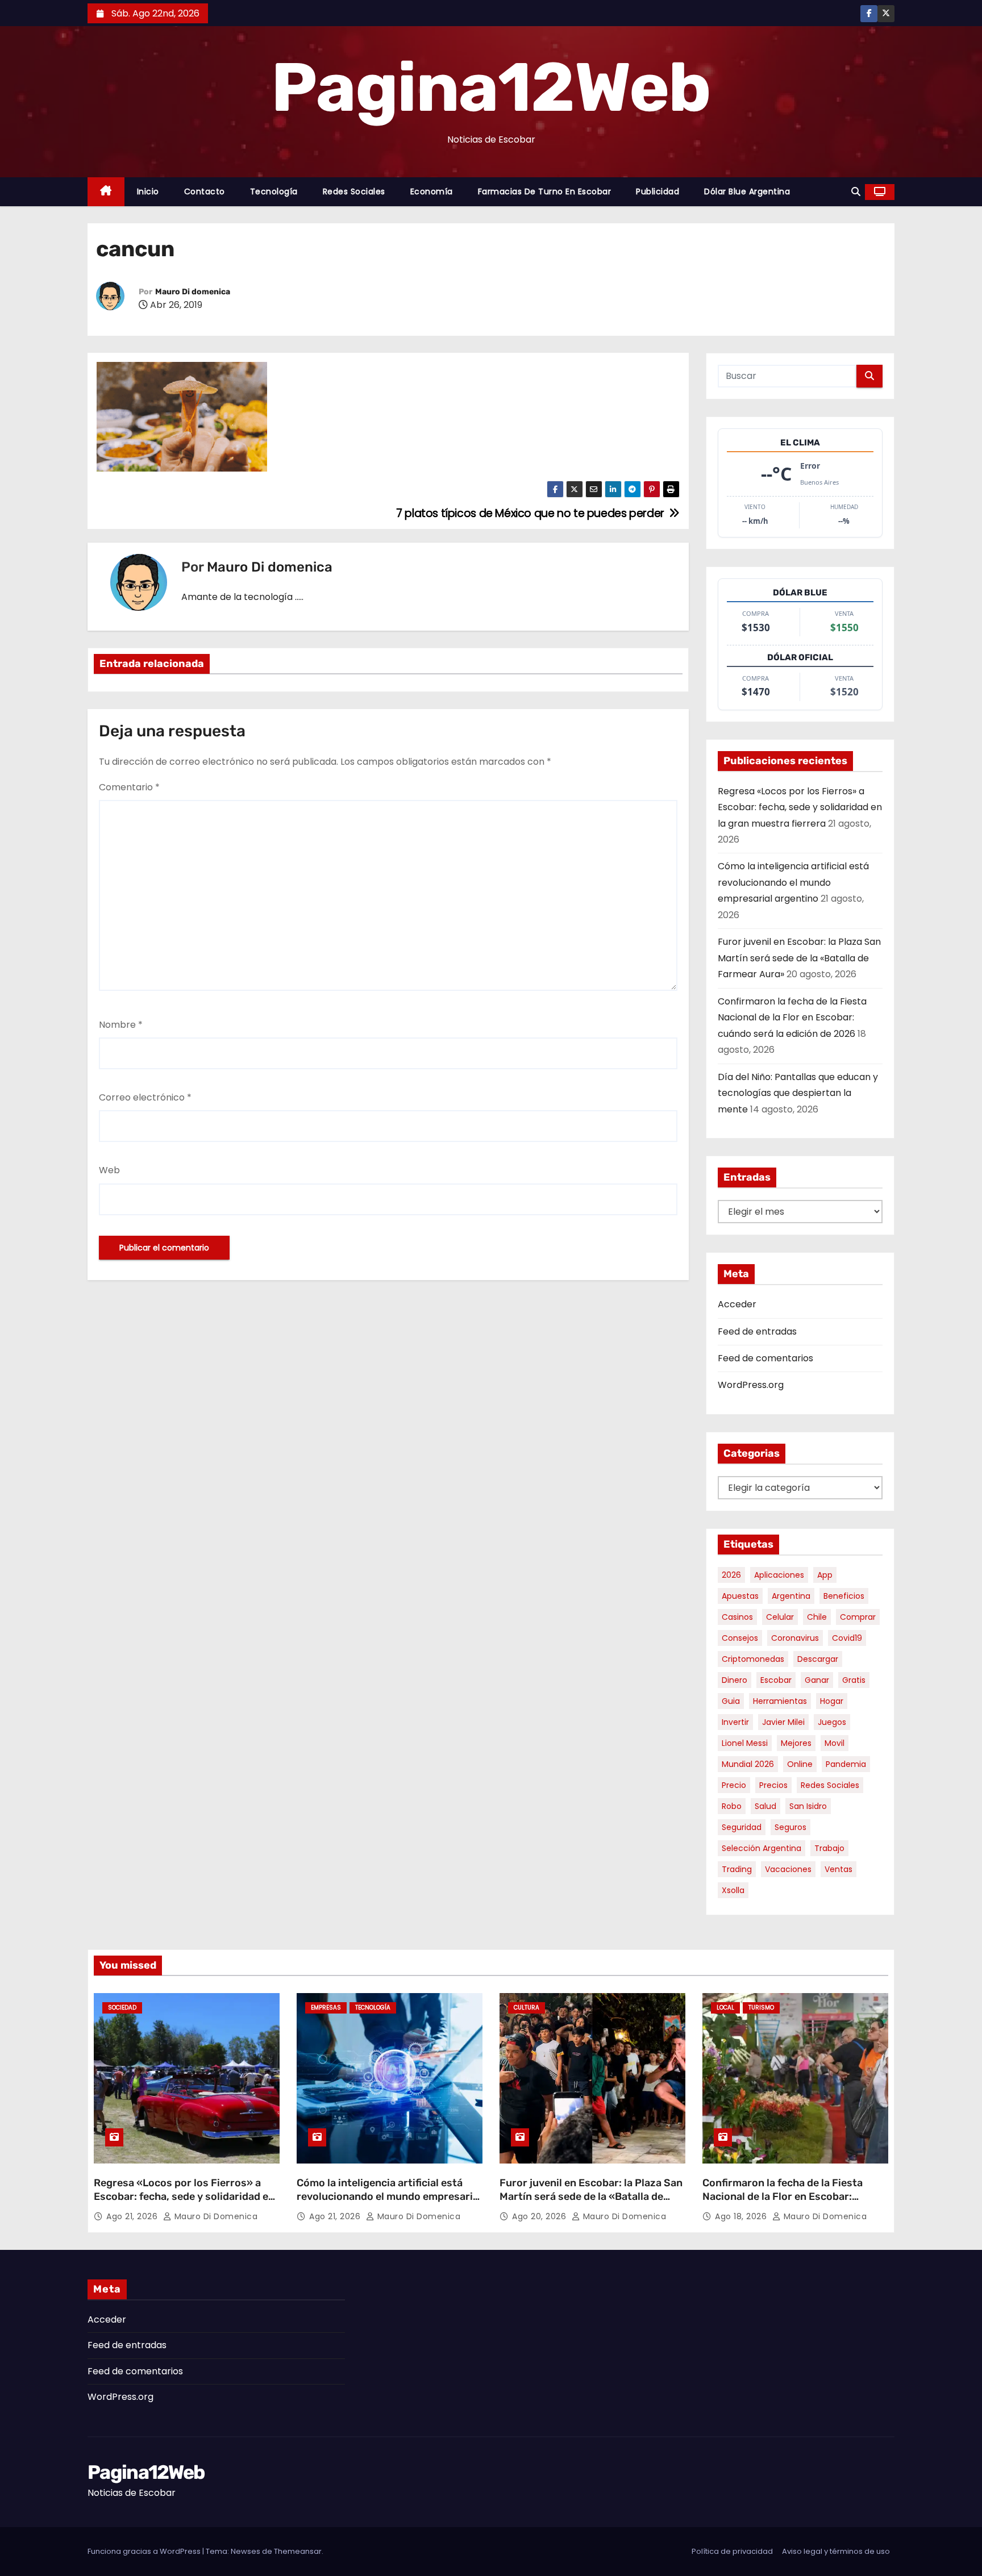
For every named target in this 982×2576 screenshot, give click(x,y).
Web (109, 1170)
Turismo (761, 2008)
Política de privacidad (732, 2551)
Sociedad (122, 2008)
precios (773, 1785)
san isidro (808, 1806)
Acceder (737, 1304)
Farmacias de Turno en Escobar (545, 191)
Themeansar (298, 2551)
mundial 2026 (748, 1764)
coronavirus (795, 1638)
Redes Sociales (354, 191)
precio (734, 1785)
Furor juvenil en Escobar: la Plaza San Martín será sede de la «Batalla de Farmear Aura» (799, 958)
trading (737, 1869)
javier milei (783, 1722)
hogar (832, 1701)
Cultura (527, 2008)
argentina (791, 1596)
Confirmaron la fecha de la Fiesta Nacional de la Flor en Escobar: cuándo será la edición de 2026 (792, 1018)
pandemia (846, 1764)
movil (835, 1743)
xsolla (733, 1890)
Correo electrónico (145, 1097)
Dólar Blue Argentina (747, 191)
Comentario (129, 787)
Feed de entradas (757, 1331)
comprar (858, 1617)
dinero (735, 1680)
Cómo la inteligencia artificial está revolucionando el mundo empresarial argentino (793, 882)
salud (765, 1806)
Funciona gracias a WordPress (145, 2551)
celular (780, 1617)
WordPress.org (751, 1385)
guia (731, 1701)
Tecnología (274, 191)
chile (817, 1617)
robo (732, 1806)
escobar (776, 1680)
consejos (740, 1638)
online (800, 1764)
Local (725, 2008)
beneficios (844, 1596)
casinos (737, 1617)
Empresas (326, 2008)
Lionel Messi (745, 1743)
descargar (818, 1659)
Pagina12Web (491, 87)
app (825, 1575)
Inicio (148, 191)
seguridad (742, 1827)
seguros (790, 1827)
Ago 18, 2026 (742, 2216)
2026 (731, 1575)
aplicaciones (779, 1575)
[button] (856, 192)
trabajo (829, 1848)
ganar (817, 1680)
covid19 (847, 1638)
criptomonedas (753, 1659)
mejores (796, 1743)
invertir (735, 1722)
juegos (832, 1722)
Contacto (205, 191)
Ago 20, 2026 (540, 2216)
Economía (432, 191)
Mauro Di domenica (193, 292)
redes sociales (830, 1785)
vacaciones (788, 1869)
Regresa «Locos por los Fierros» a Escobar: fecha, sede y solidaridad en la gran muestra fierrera (800, 807)
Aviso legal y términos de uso (836, 2551)
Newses (246, 2551)
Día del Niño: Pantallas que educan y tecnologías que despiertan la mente (798, 1093)
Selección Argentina (762, 1848)
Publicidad (658, 191)
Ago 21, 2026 (133, 2216)
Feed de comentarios (765, 1358)
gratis (854, 1680)
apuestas (740, 1596)
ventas (839, 1869)
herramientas (780, 1701)
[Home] (106, 192)
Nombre (121, 1025)
